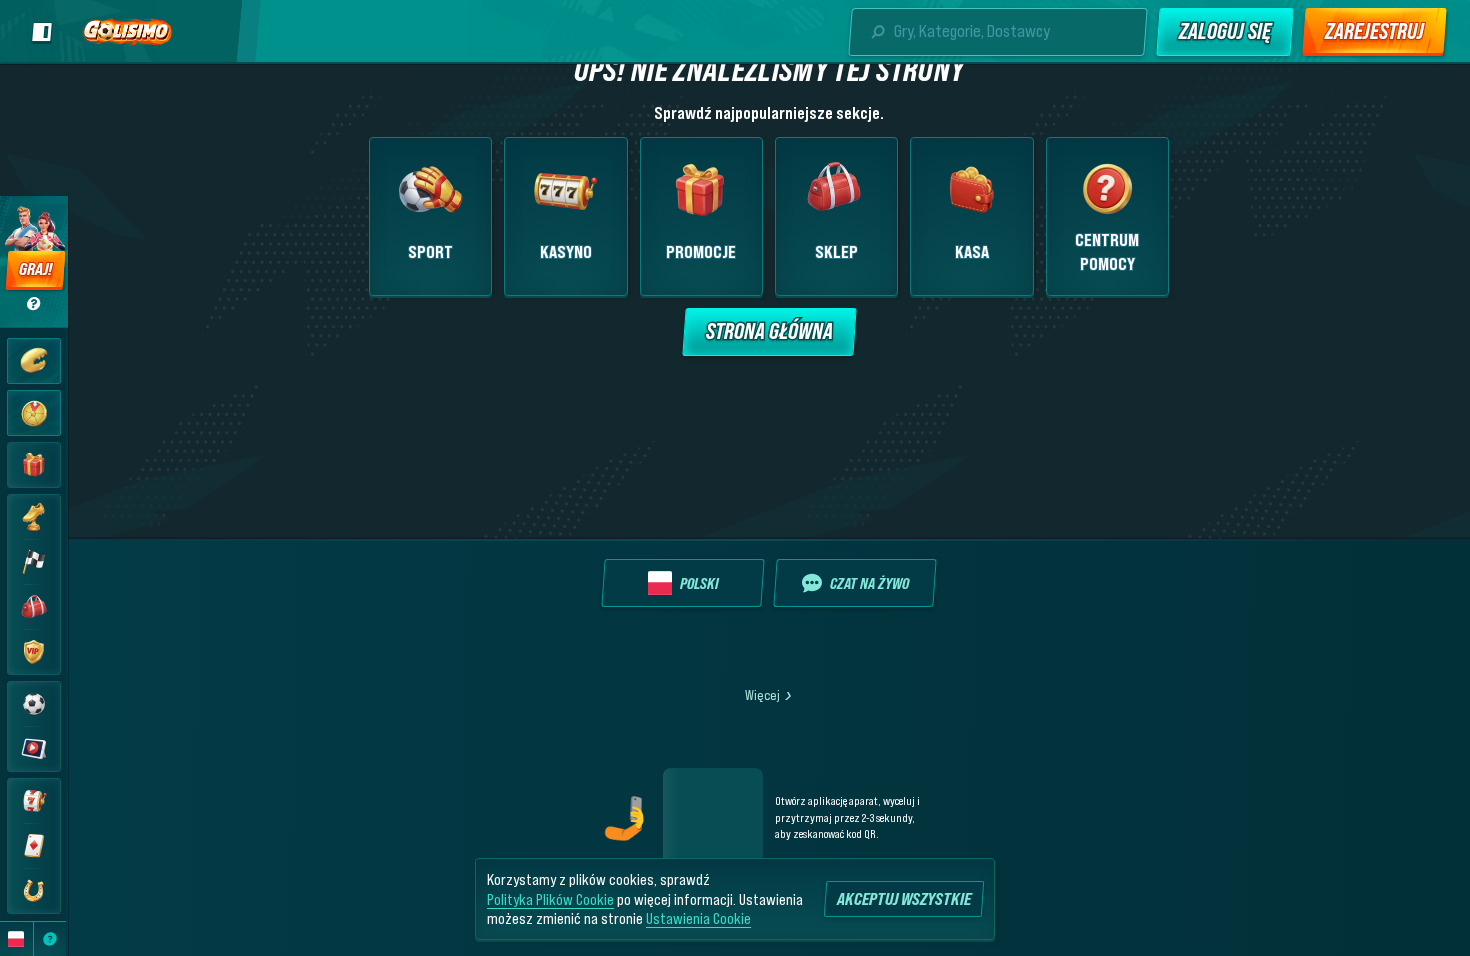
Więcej (762, 695)
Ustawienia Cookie (698, 918)
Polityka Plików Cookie (550, 899)
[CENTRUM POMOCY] (50, 939)
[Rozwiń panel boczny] (42, 32)
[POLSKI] (16, 939)
